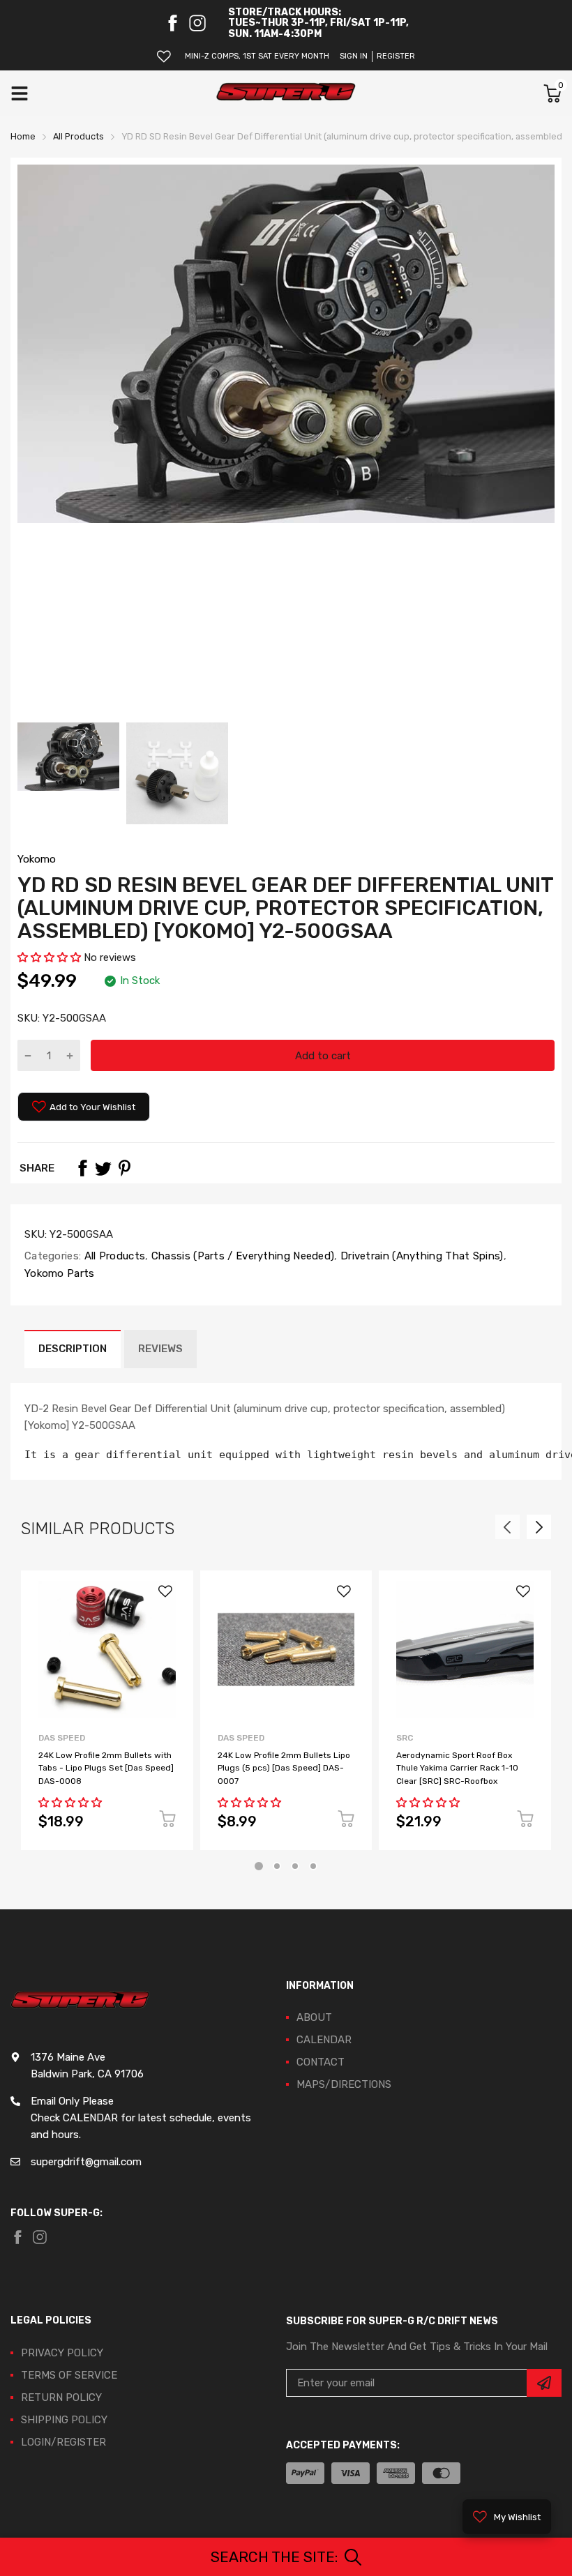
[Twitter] (103, 1168)
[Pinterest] (124, 1168)
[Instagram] (197, 23)
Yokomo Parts (60, 1273)
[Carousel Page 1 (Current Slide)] (259, 1866)
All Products (113, 1256)
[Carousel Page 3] (295, 1866)
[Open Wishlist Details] (164, 56)
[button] (49, 957)
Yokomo (37, 859)
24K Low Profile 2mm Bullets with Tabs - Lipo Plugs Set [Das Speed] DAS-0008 (106, 1768)
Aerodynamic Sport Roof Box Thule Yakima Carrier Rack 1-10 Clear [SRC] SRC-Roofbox (457, 1768)
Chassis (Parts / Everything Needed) (242, 1256)
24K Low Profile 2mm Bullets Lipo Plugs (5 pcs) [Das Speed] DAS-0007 (284, 1768)
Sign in (354, 56)
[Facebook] (172, 23)
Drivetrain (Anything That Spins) (421, 1256)
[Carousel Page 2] (277, 1866)
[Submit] (544, 2383)
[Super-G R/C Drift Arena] (286, 93)
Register (396, 56)
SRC (405, 1738)
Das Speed (62, 1738)
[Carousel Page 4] (313, 1866)
